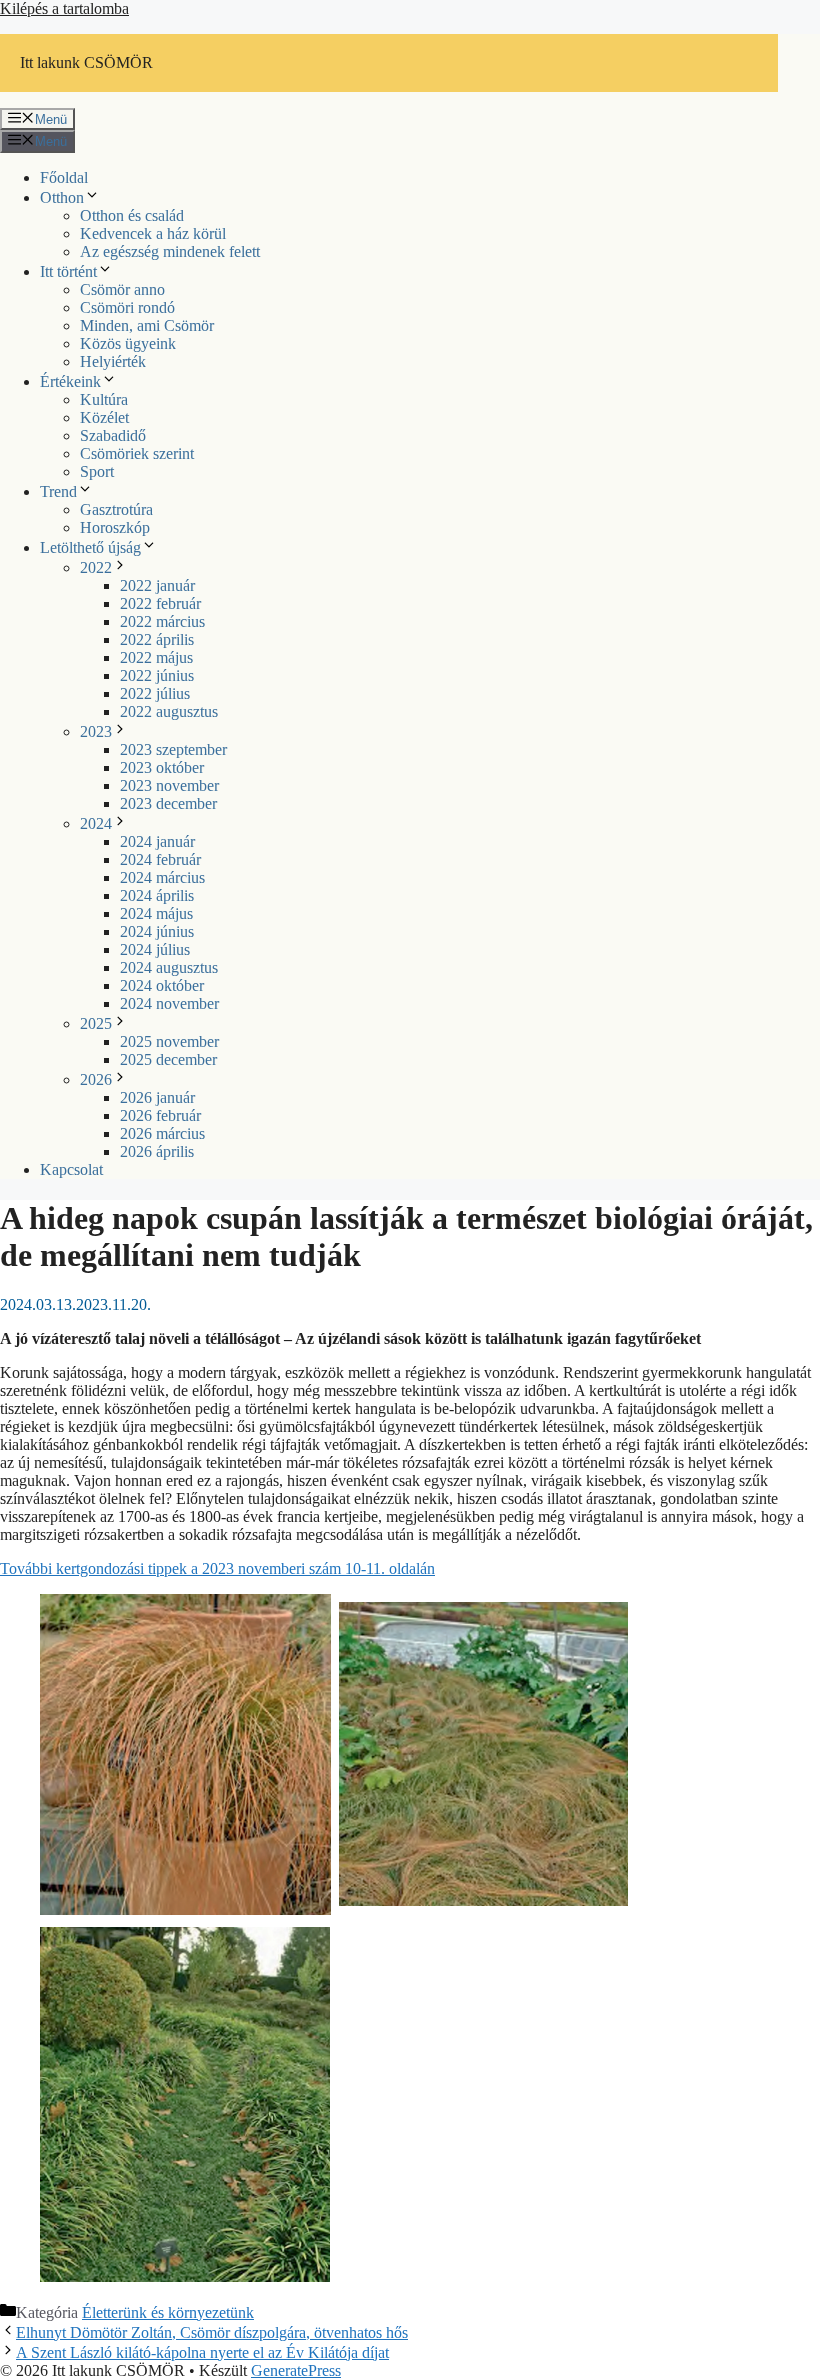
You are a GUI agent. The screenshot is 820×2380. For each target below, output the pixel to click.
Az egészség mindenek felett (170, 251)
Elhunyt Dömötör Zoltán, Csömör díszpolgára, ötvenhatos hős (212, 2332)
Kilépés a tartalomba (64, 8)
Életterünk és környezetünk (168, 2312)
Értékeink (70, 381)
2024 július (155, 949)
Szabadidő (113, 435)
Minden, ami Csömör (147, 325)
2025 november (169, 1041)
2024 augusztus (169, 967)
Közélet (104, 417)
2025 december (168, 1059)
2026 (96, 1079)
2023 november (169, 785)
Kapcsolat (71, 1169)
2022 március (162, 621)
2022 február (160, 603)
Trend (58, 491)
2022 (96, 567)
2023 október (162, 767)
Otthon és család (132, 215)
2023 (96, 731)
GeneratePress (296, 2370)
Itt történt (68, 271)
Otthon (62, 197)
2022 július (155, 693)
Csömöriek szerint (137, 453)
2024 (96, 823)
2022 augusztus (169, 711)
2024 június (157, 931)
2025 (96, 1023)
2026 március (162, 1133)
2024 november (169, 1003)
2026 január (157, 1097)
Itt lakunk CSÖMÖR (86, 62)
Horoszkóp (115, 527)
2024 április (157, 895)
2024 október (162, 985)
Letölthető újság (90, 547)
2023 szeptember (173, 749)
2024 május (156, 913)
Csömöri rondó (127, 307)
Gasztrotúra (116, 509)
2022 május (156, 657)
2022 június (157, 675)
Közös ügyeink (128, 343)
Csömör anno (122, 289)
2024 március (162, 877)
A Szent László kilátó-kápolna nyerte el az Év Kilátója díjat (202, 2352)
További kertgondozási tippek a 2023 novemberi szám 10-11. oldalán (217, 1568)
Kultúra (104, 399)
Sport (97, 471)
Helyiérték (113, 361)
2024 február (160, 859)
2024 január (157, 841)
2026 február (160, 1115)
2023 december (168, 803)
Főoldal (64, 177)
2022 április (157, 639)
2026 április (157, 1151)
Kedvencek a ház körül (153, 233)
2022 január (157, 585)
